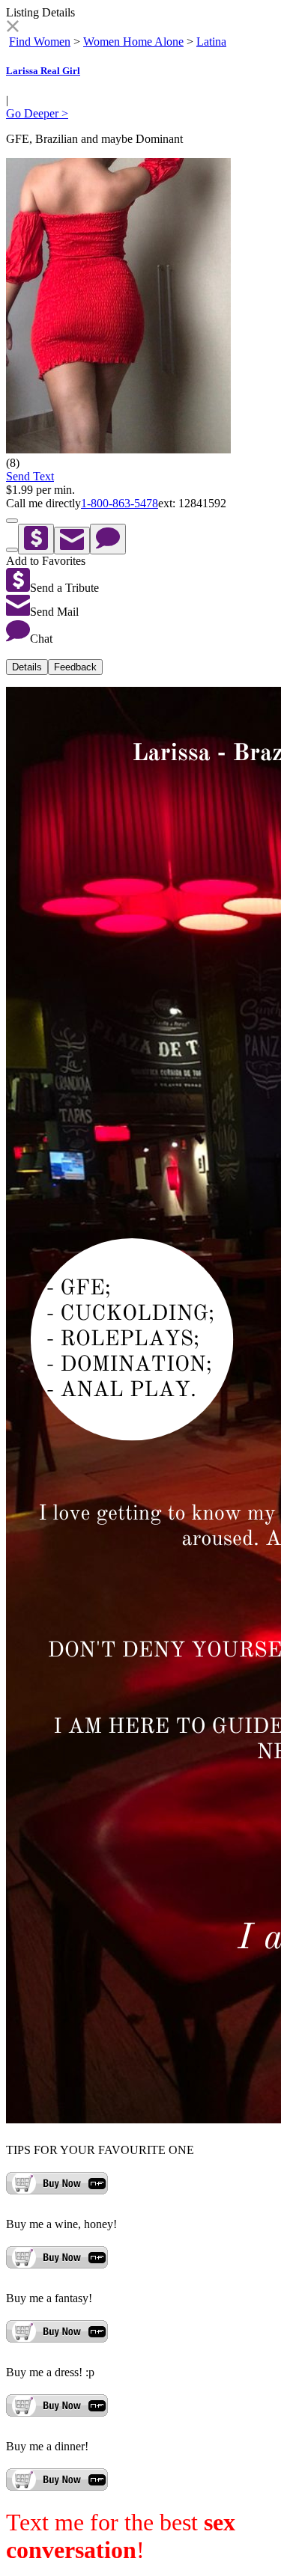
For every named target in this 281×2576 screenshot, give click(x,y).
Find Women (40, 42)
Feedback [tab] (75, 667)
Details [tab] (27, 667)
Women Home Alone (133, 42)
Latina (211, 42)
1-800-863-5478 (120, 503)
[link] (12, 28)
